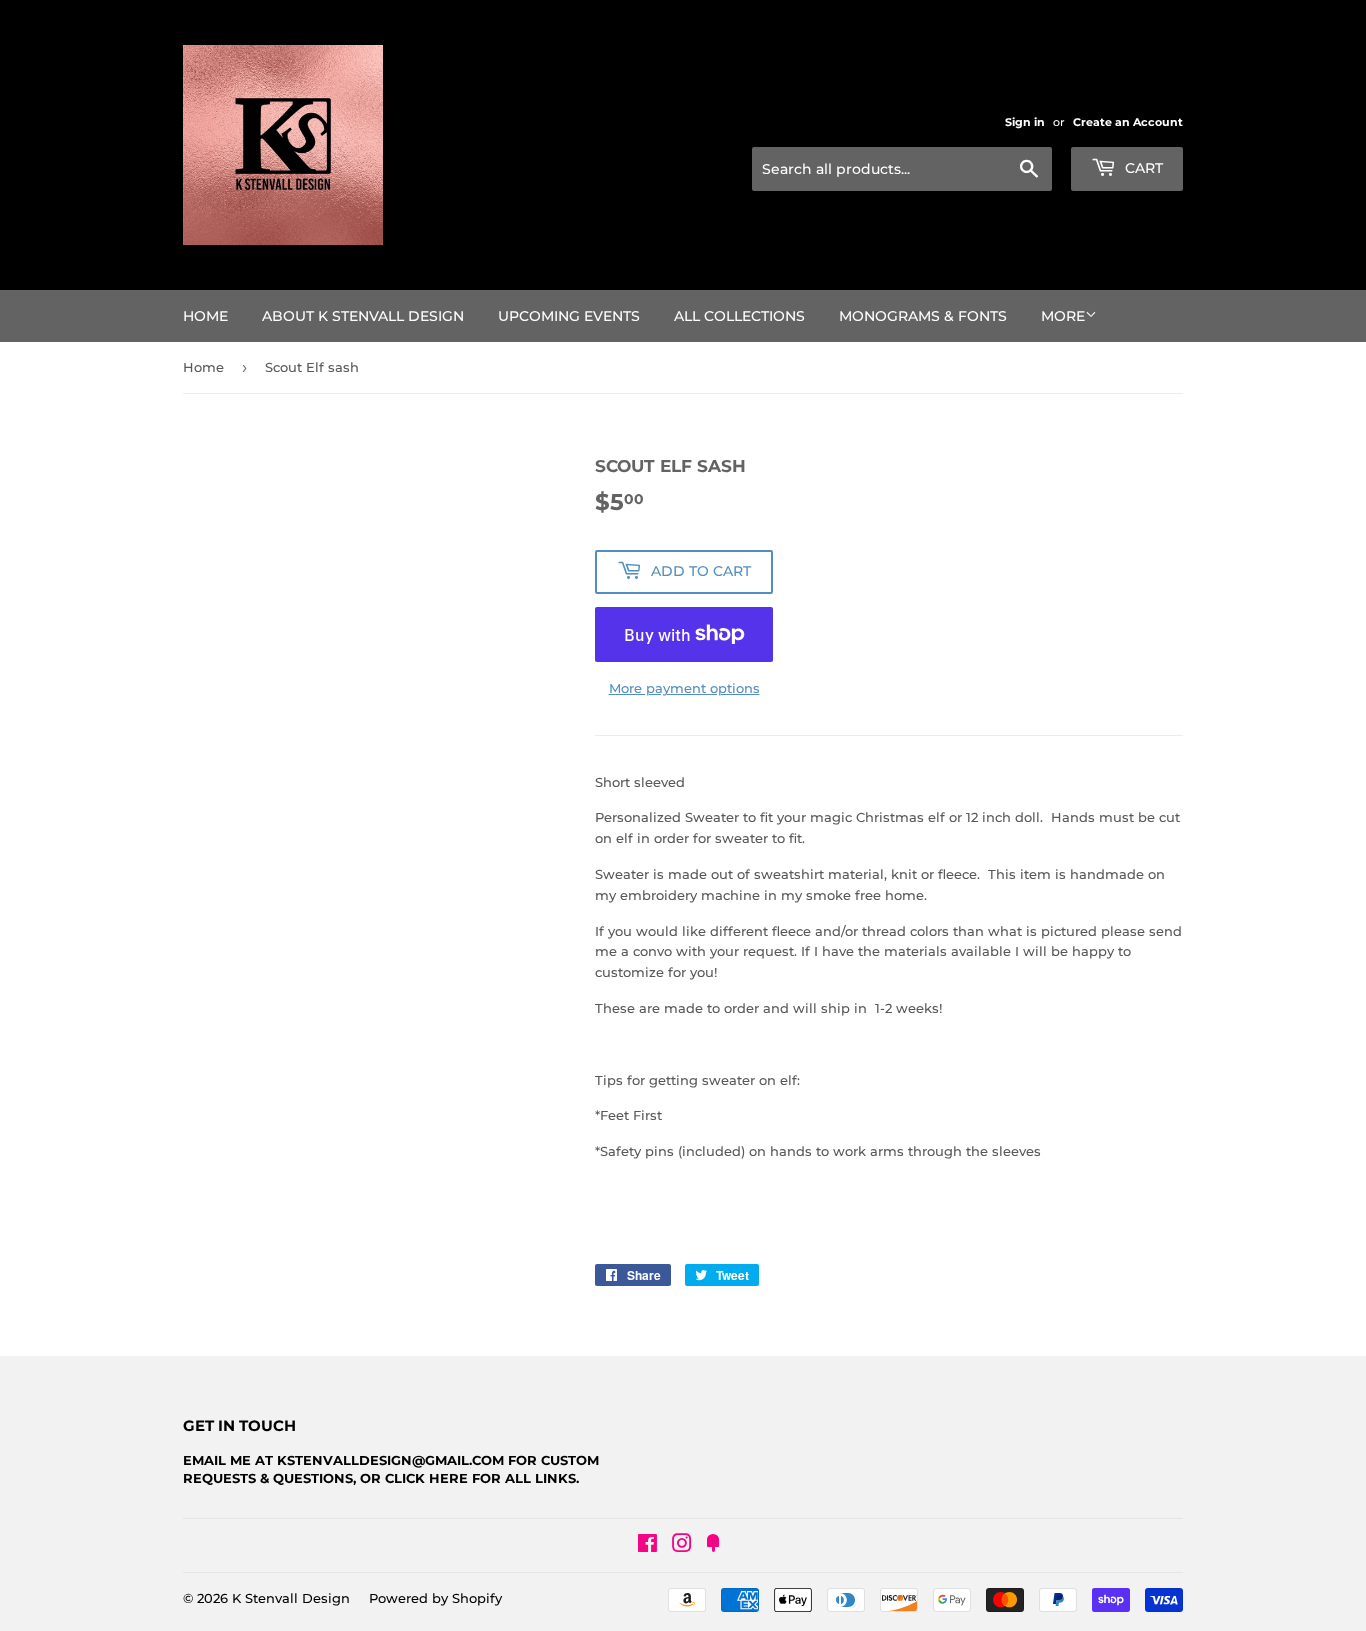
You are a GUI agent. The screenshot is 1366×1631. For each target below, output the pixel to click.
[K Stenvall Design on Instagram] (682, 1546)
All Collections (739, 316)
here (448, 1478)
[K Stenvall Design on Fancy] (713, 1546)
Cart (1142, 168)
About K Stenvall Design (363, 316)
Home (205, 316)
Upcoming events (569, 316)
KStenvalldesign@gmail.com (390, 1460)
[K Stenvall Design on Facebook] (647, 1546)
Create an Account (1128, 122)
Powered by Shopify (435, 1598)
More (1063, 316)
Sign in (1025, 122)
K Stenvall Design (291, 1598)
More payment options (684, 688)
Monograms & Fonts (923, 316)
